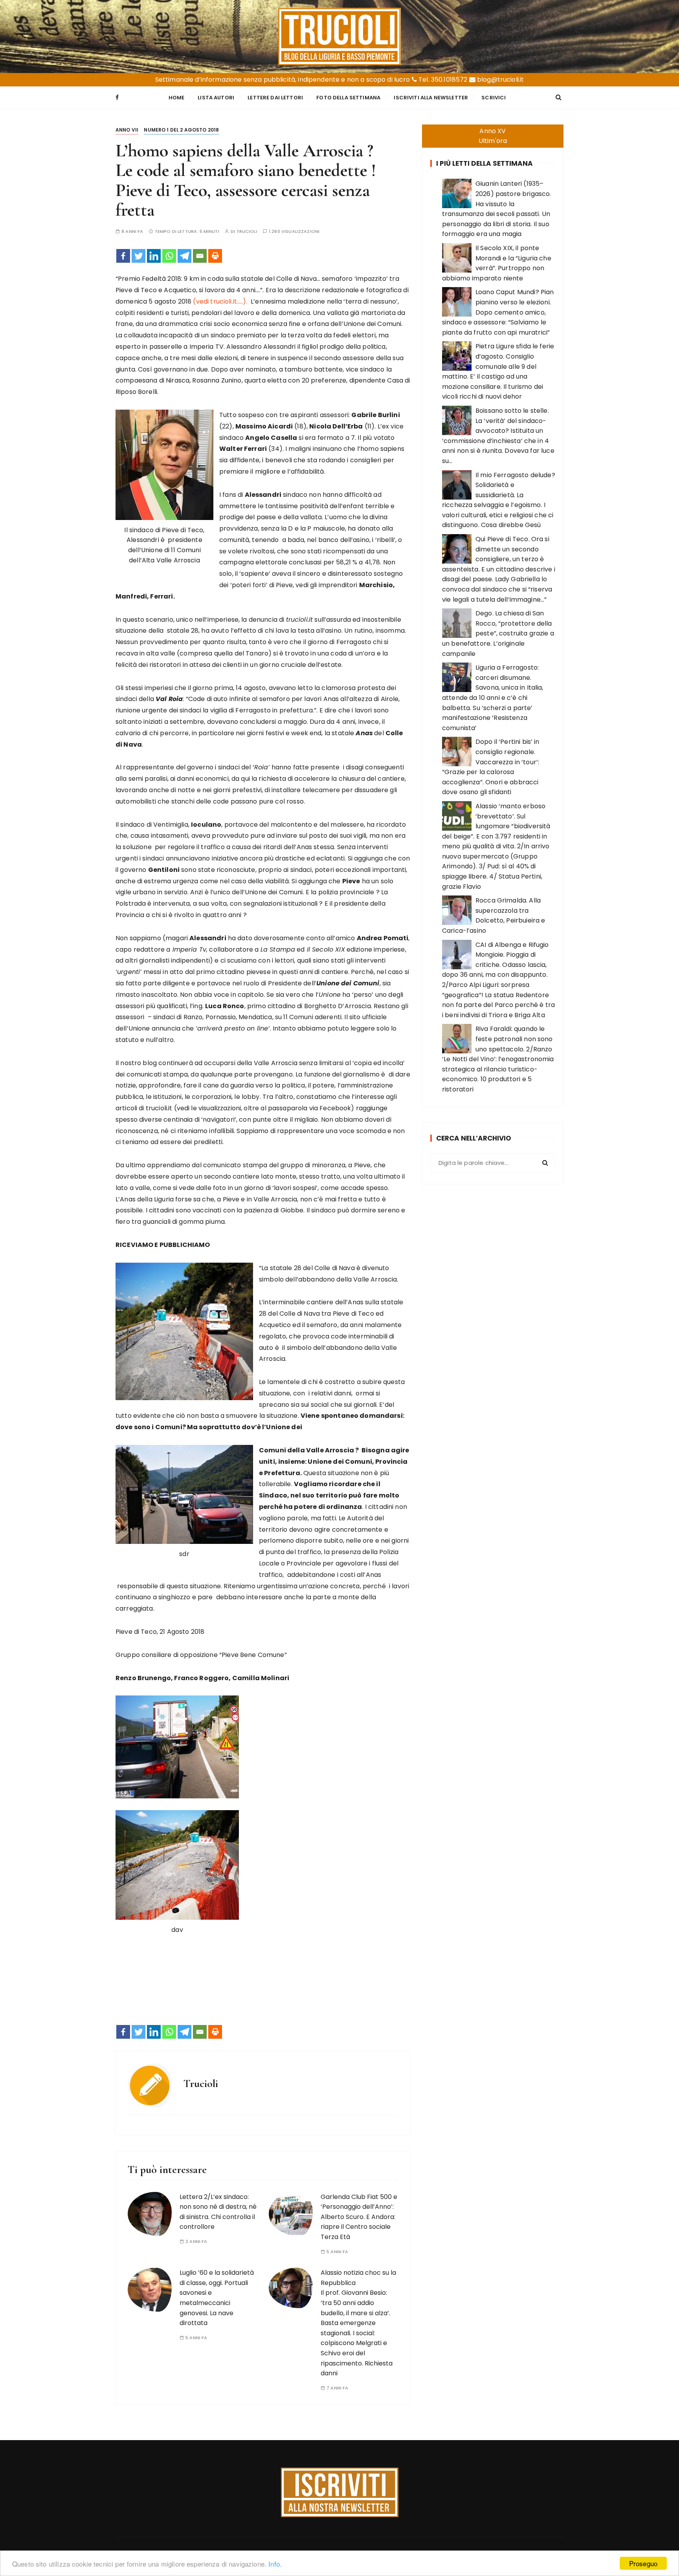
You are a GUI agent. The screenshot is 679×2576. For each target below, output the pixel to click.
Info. (275, 2564)
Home (177, 98)
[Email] (200, 256)
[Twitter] (139, 256)
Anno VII (127, 130)
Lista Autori (216, 98)
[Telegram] (184, 256)
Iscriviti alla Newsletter (431, 98)
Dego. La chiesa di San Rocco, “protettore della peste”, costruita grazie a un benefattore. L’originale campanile (498, 633)
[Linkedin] (154, 256)
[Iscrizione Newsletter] (340, 2492)
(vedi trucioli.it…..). (220, 301)
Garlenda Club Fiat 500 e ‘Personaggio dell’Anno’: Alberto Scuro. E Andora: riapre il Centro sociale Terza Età (359, 2217)
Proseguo (643, 2563)
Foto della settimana (348, 98)
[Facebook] (123, 256)
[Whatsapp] (169, 256)
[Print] (215, 256)
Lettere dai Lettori (275, 98)
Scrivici (494, 98)
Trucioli (247, 232)
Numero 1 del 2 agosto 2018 (181, 130)
